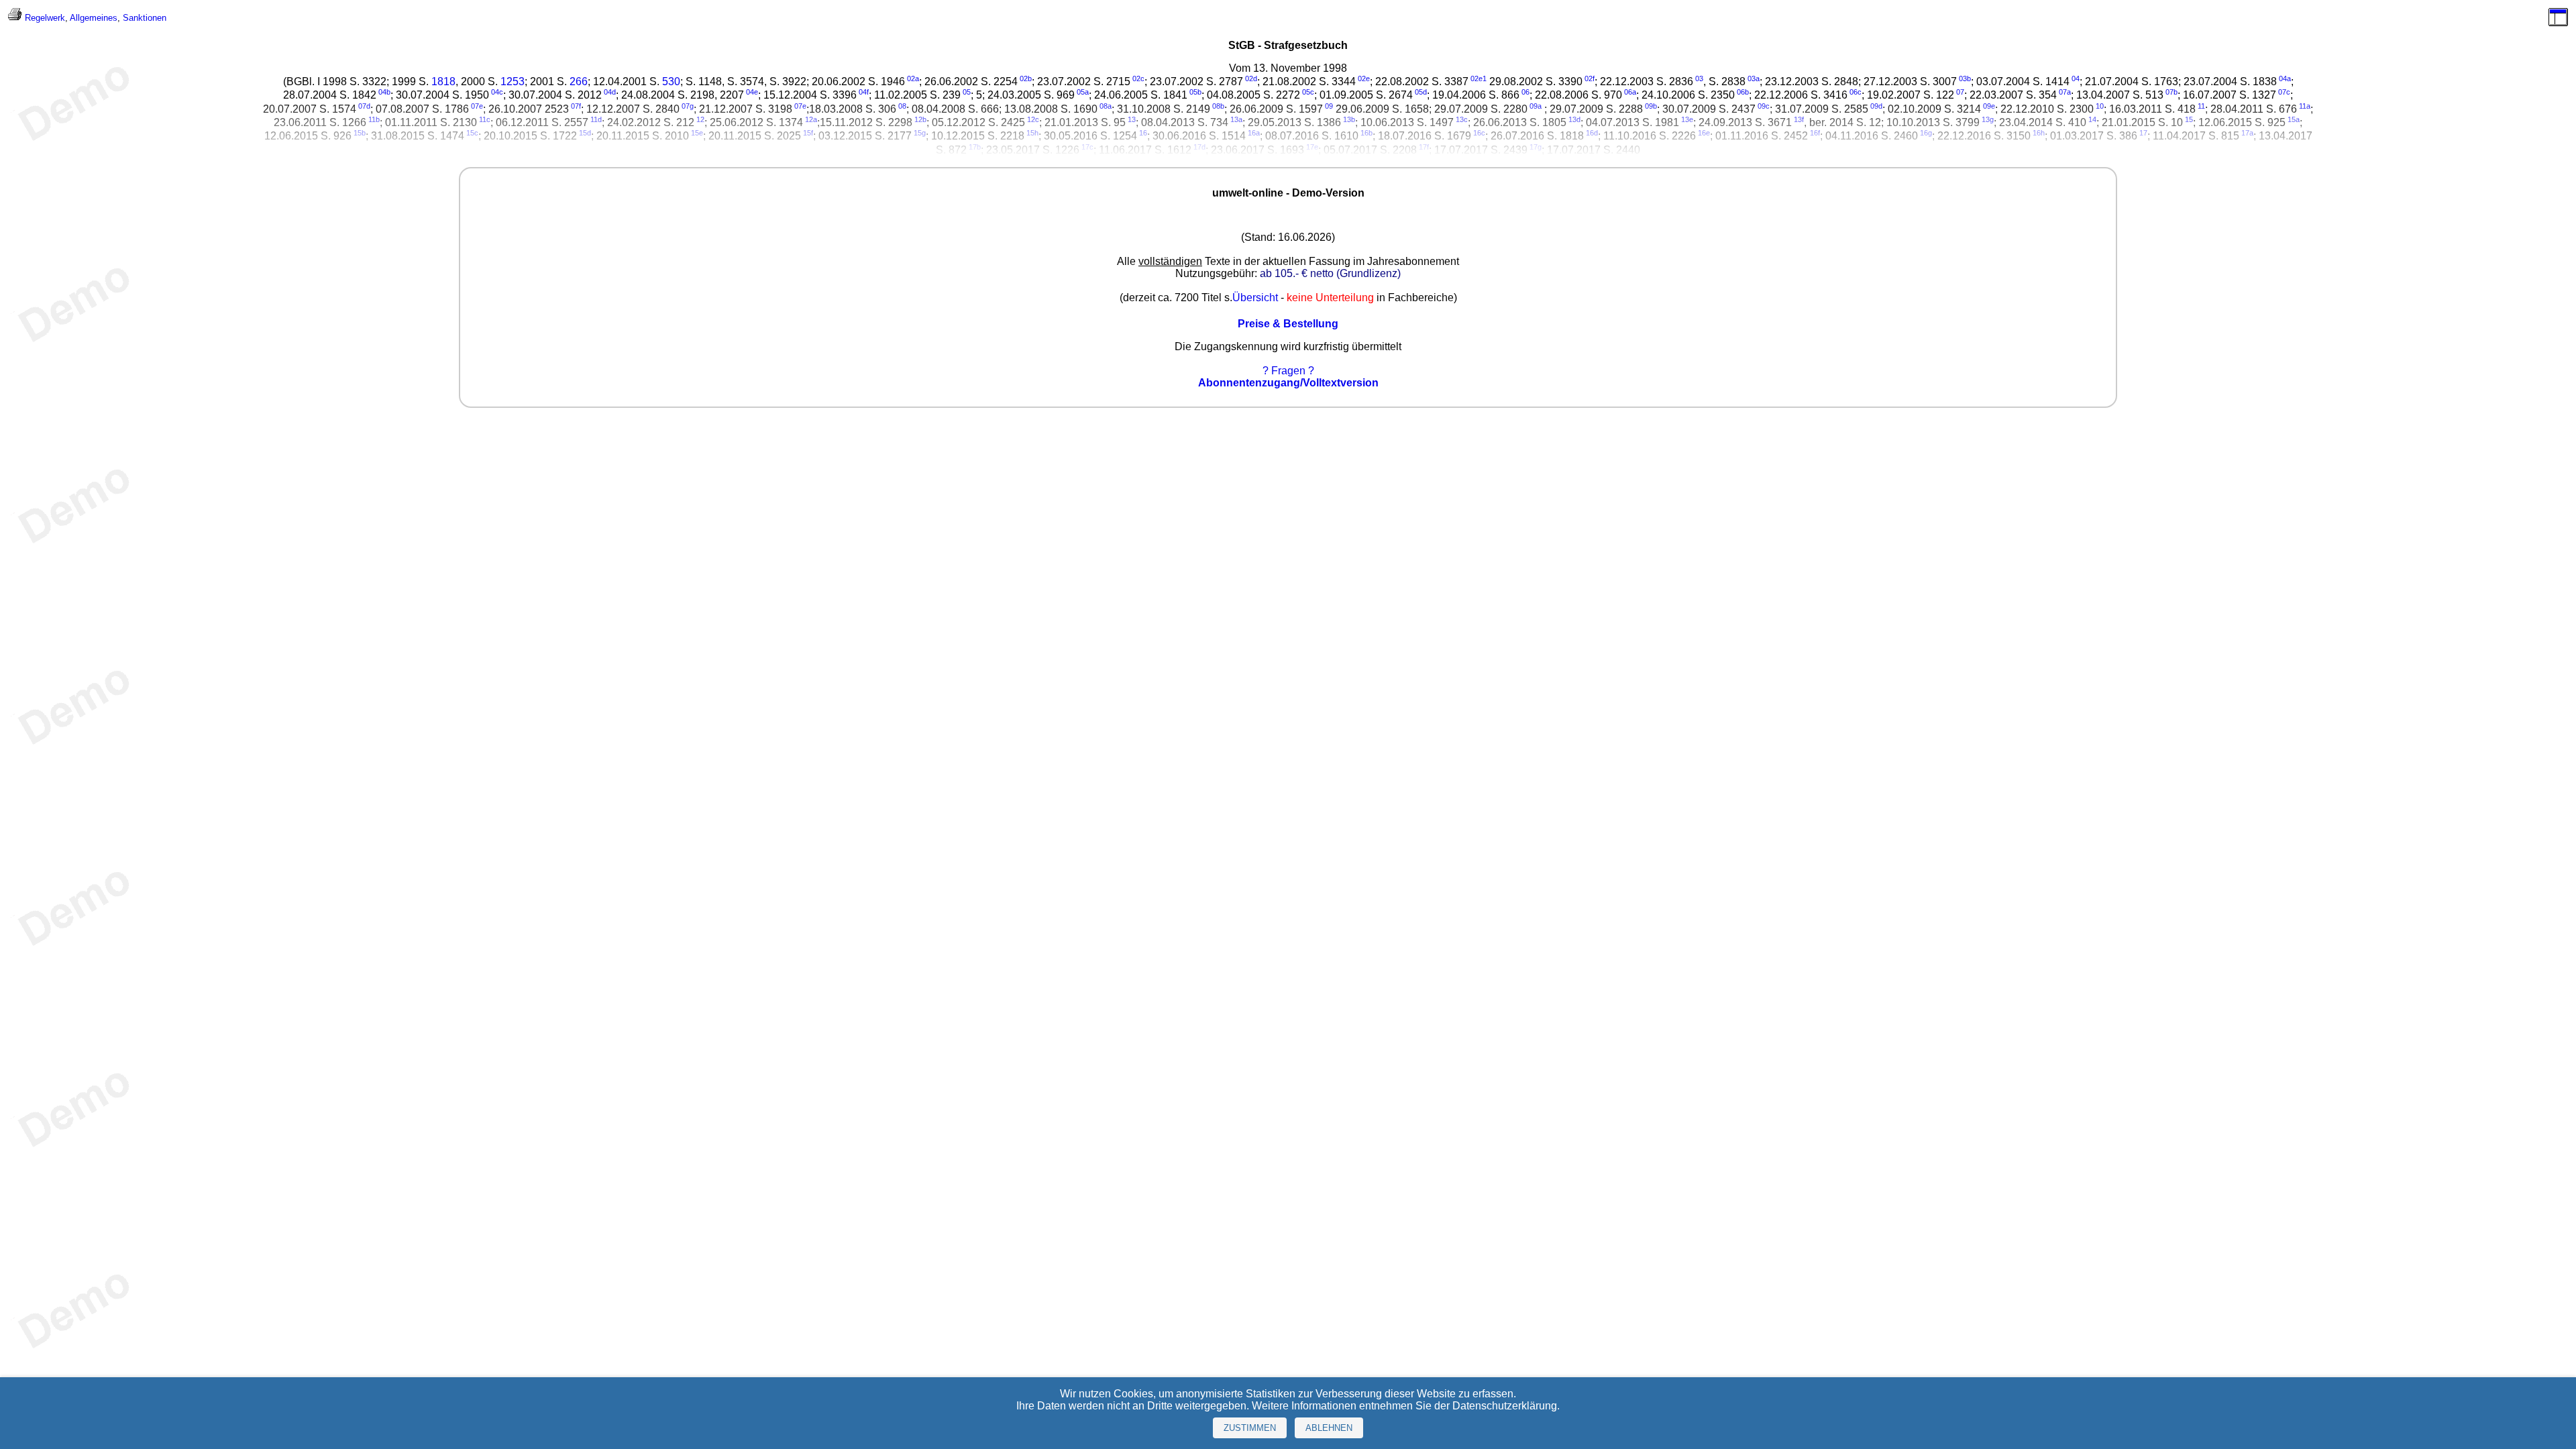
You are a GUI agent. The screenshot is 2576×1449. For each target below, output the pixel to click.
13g (1988, 119)
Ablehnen (1329, 1428)
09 (1329, 106)
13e (1687, 119)
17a (2247, 133)
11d (596, 119)
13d (1574, 119)
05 (967, 92)
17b (975, 147)
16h (2039, 133)
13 (1132, 119)
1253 (513, 82)
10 (2100, 106)
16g (1926, 133)
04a (2285, 78)
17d (1199, 147)
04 (2076, 78)
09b (1651, 106)
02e (1364, 78)
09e (1989, 106)
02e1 (1479, 78)
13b (1349, 119)
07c (2284, 92)
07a (2065, 92)
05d (1421, 92)
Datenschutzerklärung (1505, 1406)
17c (1087, 147)
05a (1083, 92)
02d (1251, 78)
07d (364, 106)
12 (700, 119)
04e (752, 92)
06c (1856, 92)
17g (1536, 147)
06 (1525, 92)
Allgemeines (94, 18)
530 (671, 82)
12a (811, 119)
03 (1699, 78)
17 (2143, 133)
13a (1236, 119)
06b (1743, 92)
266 (579, 82)
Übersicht (1255, 298)
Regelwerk (45, 18)
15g (920, 133)
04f (864, 92)
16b (1366, 133)
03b (1965, 78)
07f (576, 106)
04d (610, 92)
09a (1536, 106)
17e (1312, 147)
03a (1754, 78)
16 (1143, 133)
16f (1815, 133)
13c (1462, 119)
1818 (443, 82)
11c (485, 119)
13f (1799, 119)
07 (1960, 92)
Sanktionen (145, 18)
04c (497, 92)
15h (1032, 133)
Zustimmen (1250, 1428)
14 (2092, 119)
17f (1424, 147)
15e (697, 133)
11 (2201, 106)
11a (2305, 106)
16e (1704, 133)
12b (920, 119)
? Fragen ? (1288, 371)
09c (1764, 106)
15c (472, 133)
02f (1590, 78)
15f (808, 133)
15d (585, 133)
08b (1218, 106)
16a (1254, 133)
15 (2189, 119)
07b (2171, 92)
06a (1630, 92)
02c (1138, 78)
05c (1308, 92)
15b (360, 133)
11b (374, 119)
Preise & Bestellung (1288, 324)
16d (1592, 133)
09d (1876, 106)
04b (384, 92)
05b (1195, 92)
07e (477, 106)
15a (2294, 119)
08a (1106, 106)
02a (913, 78)
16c (1479, 133)
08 (902, 106)
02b (1026, 78)
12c (1033, 119)
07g (688, 106)
